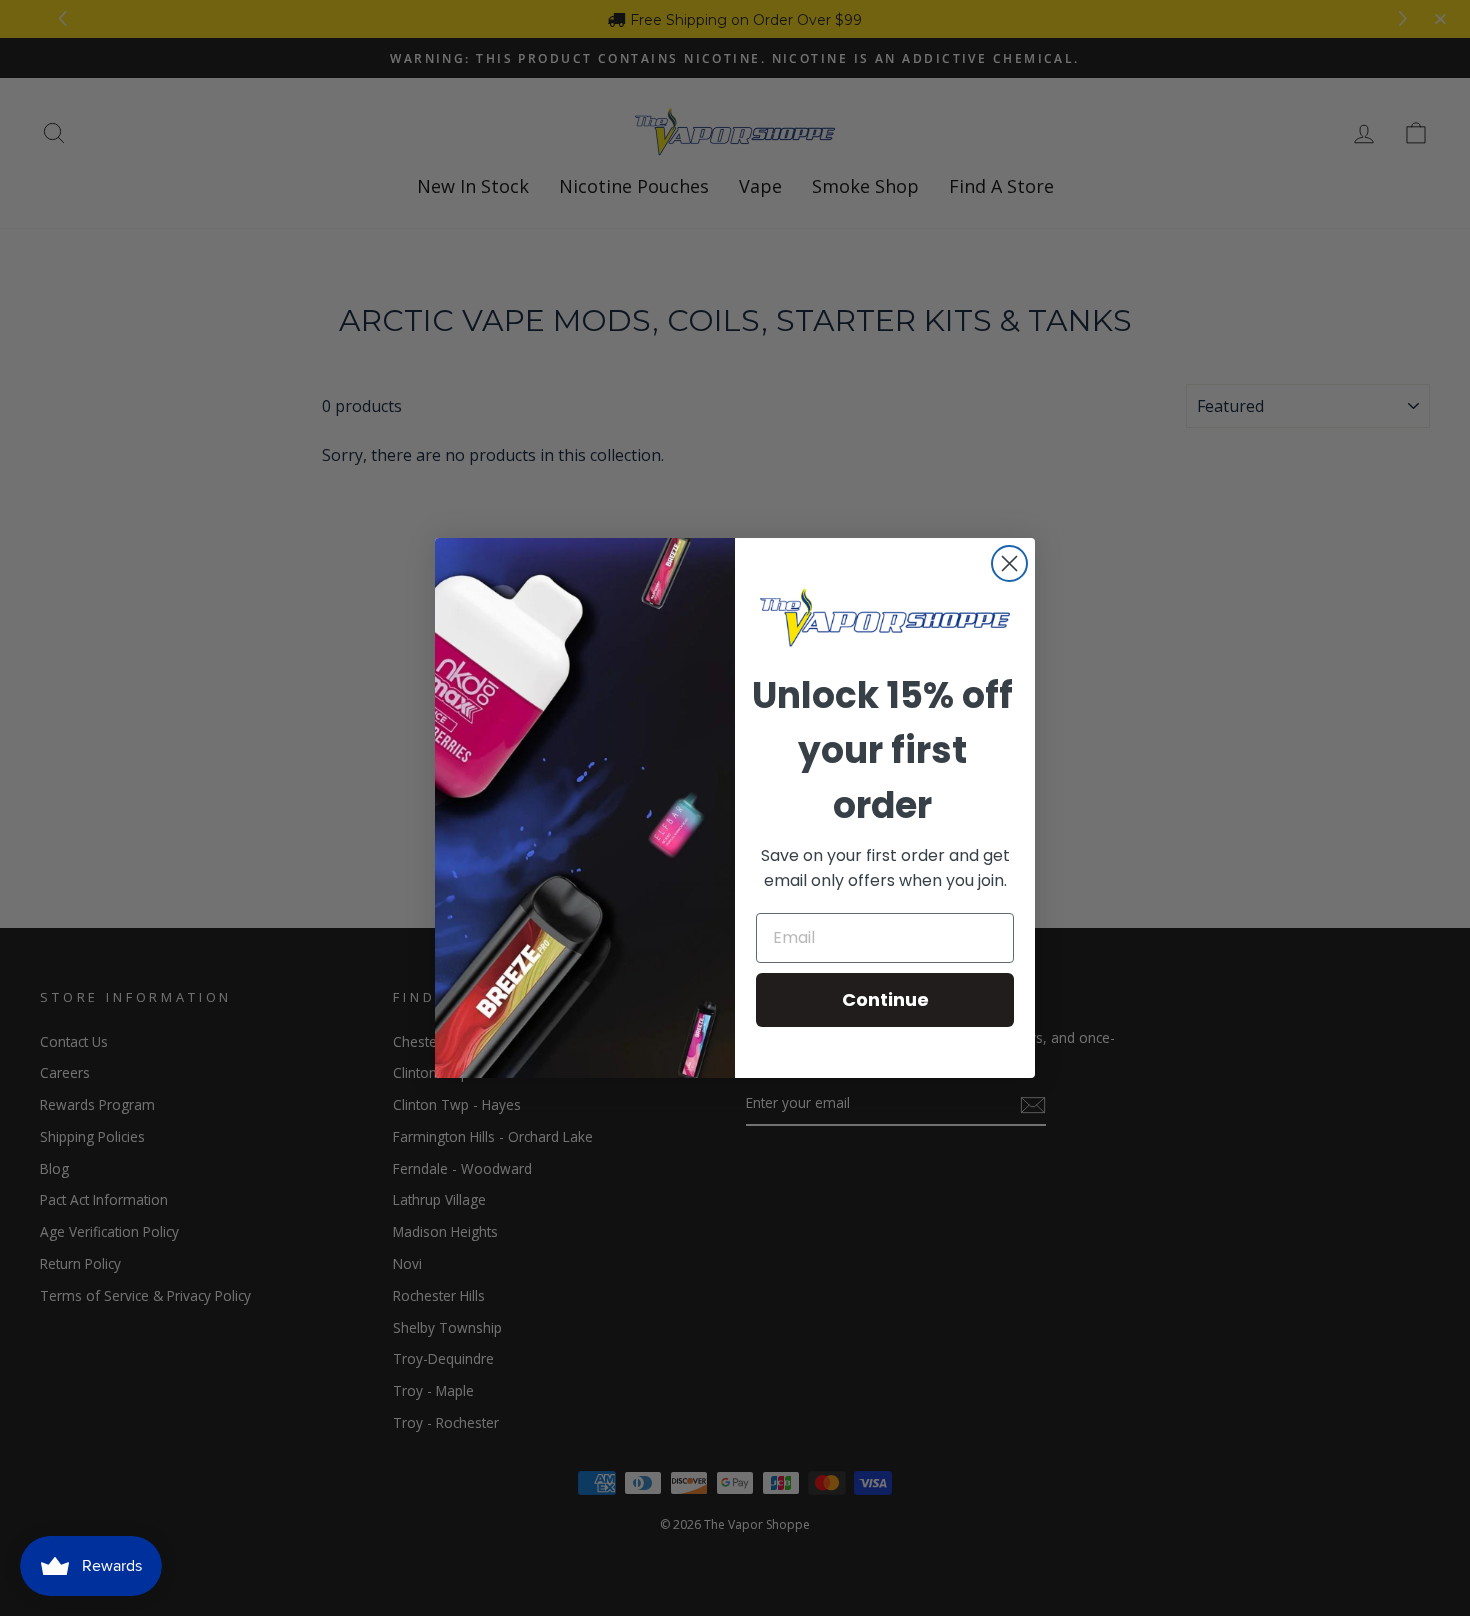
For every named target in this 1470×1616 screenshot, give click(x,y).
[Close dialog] (1009, 563)
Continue (885, 999)
